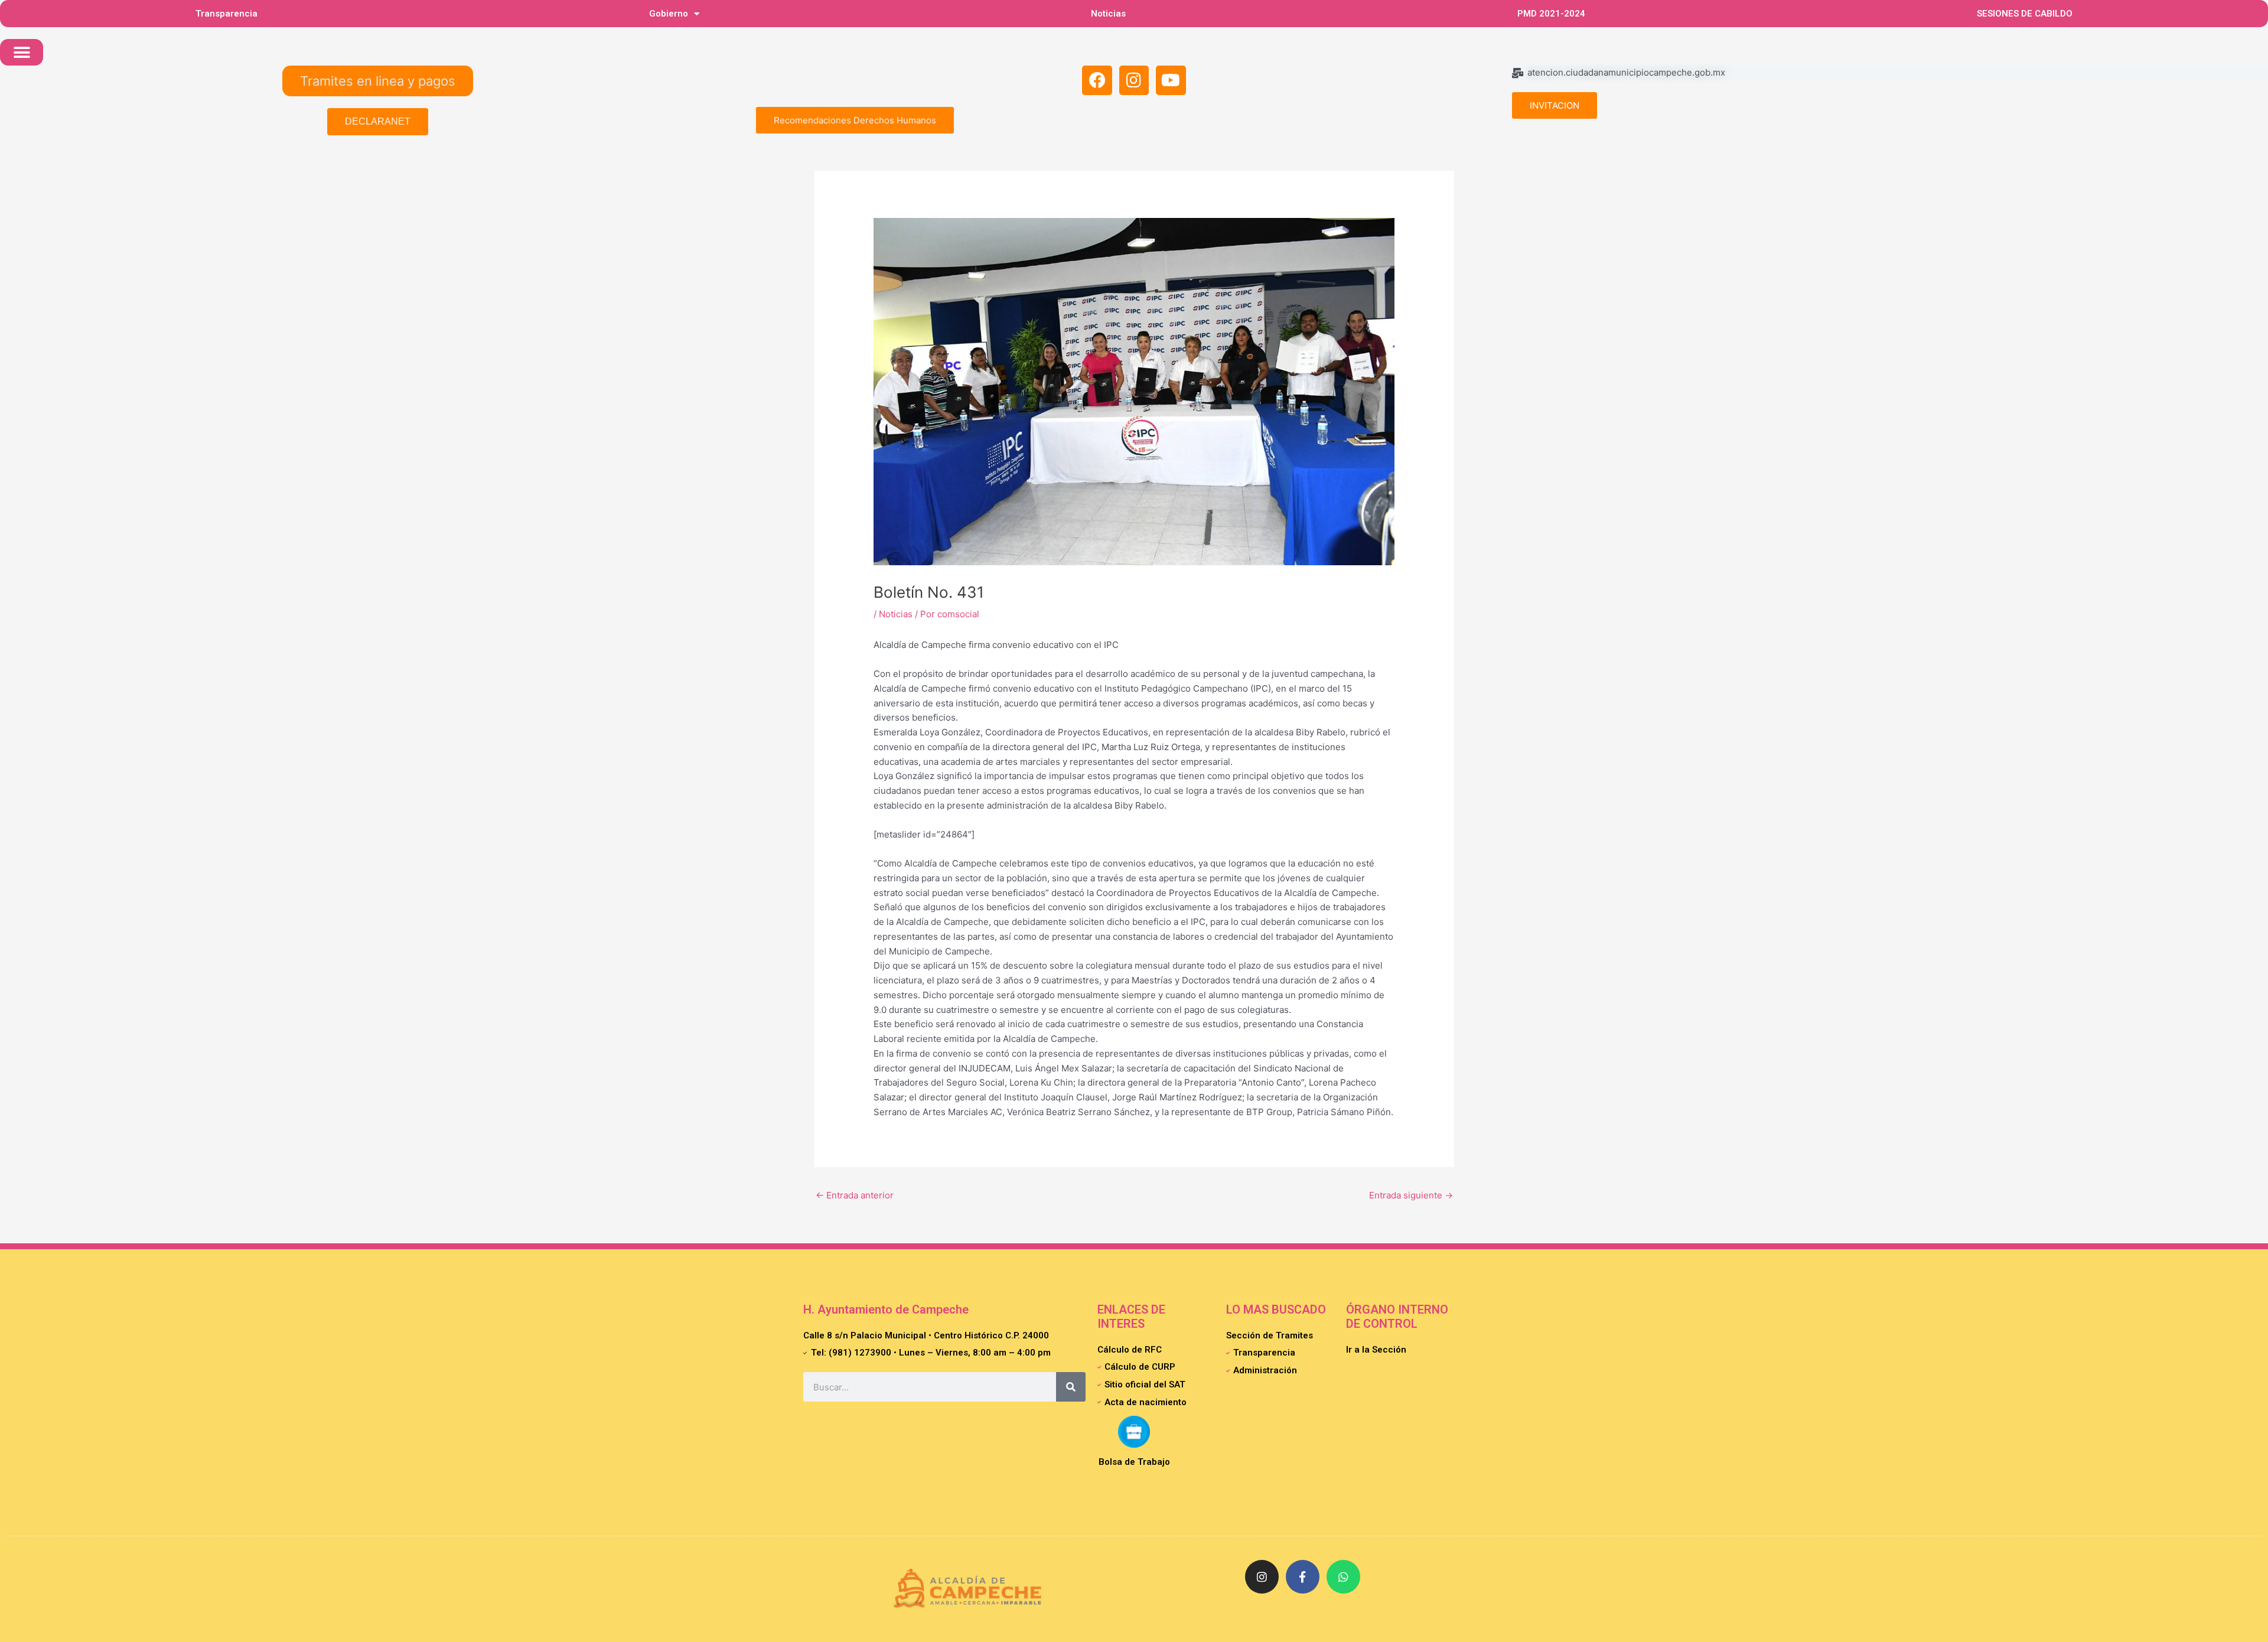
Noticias (1108, 14)
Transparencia (227, 14)
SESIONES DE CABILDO (2025, 14)
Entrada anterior (855, 1195)
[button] (22, 52)
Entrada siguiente (1411, 1195)
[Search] (1071, 1387)
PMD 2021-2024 (1551, 14)
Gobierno (669, 14)
